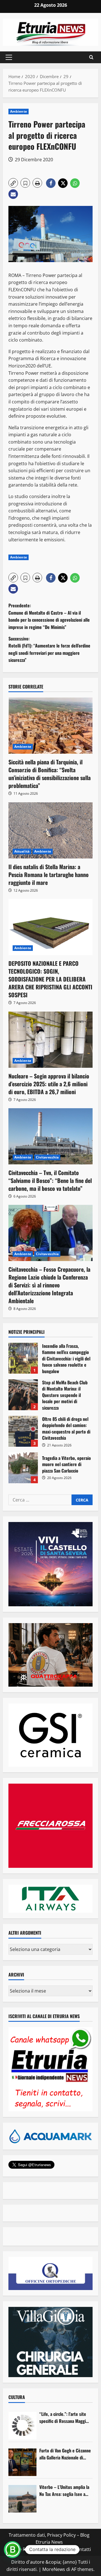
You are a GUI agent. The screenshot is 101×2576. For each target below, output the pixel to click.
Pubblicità (59, 2549)
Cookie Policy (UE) (26, 2549)
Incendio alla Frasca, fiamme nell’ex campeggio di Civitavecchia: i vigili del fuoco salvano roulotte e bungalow (23, 1358)
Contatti (82, 2549)
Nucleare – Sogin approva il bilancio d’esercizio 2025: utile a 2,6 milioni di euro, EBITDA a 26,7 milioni (49, 1084)
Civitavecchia (47, 1157)
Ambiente (19, 111)
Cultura (17, 2397)
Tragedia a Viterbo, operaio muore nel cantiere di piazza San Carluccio (23, 1468)
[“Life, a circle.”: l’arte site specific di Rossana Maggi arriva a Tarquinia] (22, 2426)
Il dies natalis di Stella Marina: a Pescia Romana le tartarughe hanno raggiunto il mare (49, 874)
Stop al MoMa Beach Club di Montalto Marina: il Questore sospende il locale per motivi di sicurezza (23, 1395)
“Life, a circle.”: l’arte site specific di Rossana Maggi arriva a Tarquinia (63, 2418)
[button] (9, 57)
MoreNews (54, 2569)
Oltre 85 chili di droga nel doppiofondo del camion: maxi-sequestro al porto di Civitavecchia (23, 1431)
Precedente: (49, 616)
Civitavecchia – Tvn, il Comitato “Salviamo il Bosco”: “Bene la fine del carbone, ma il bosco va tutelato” (50, 1180)
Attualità (22, 851)
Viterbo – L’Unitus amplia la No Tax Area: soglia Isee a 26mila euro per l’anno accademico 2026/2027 (64, 2491)
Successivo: (49, 649)
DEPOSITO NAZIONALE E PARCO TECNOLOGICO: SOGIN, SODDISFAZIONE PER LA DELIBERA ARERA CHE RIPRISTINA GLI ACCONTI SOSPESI (50, 979)
